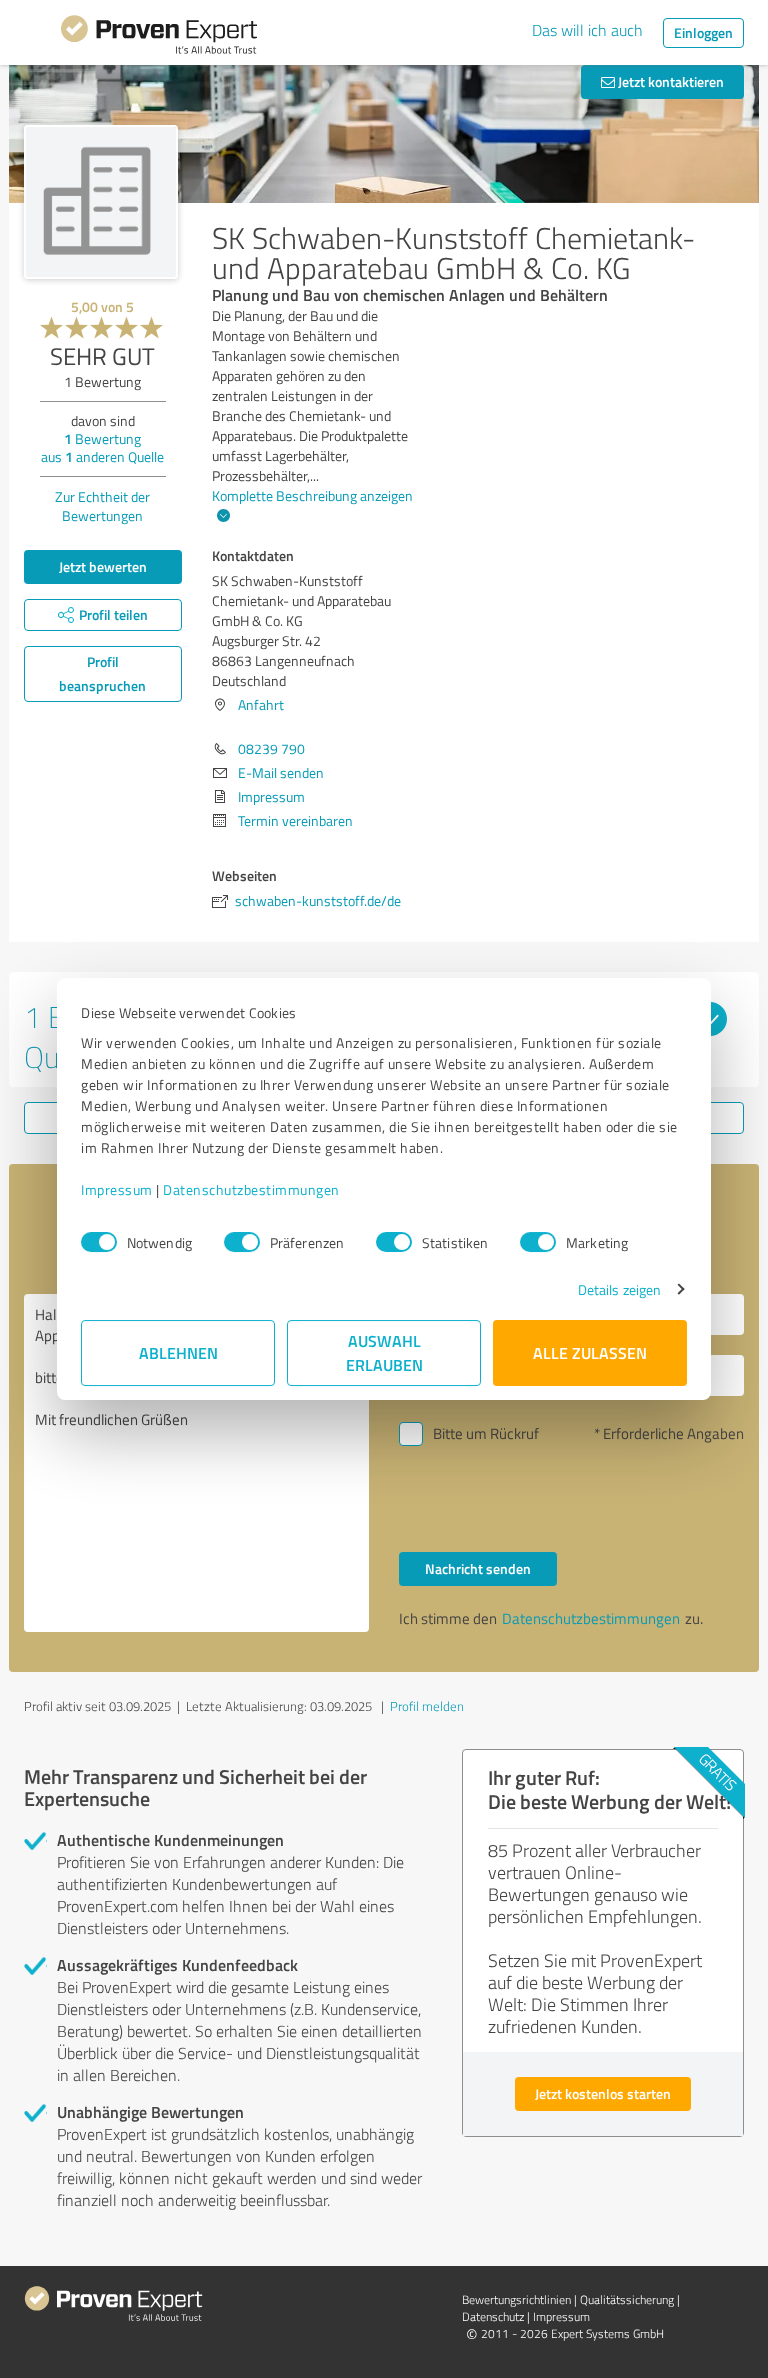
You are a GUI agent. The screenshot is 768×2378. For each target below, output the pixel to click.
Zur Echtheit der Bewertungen (102, 506)
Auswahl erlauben (384, 1352)
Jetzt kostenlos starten (603, 2093)
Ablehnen (178, 1352)
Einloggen (703, 32)
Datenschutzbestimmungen (251, 1189)
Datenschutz (493, 2316)
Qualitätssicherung (627, 2299)
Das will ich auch (587, 30)
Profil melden (427, 1706)
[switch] (242, 1242)
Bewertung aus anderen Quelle (102, 447)
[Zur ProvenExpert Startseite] (159, 38)
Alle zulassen (590, 1352)
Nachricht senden (478, 1568)
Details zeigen (619, 1289)
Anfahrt (261, 704)
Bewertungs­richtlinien (516, 2299)
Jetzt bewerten (103, 566)
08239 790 (271, 748)
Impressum (117, 1189)
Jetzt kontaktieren (669, 81)
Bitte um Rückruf (486, 1433)
